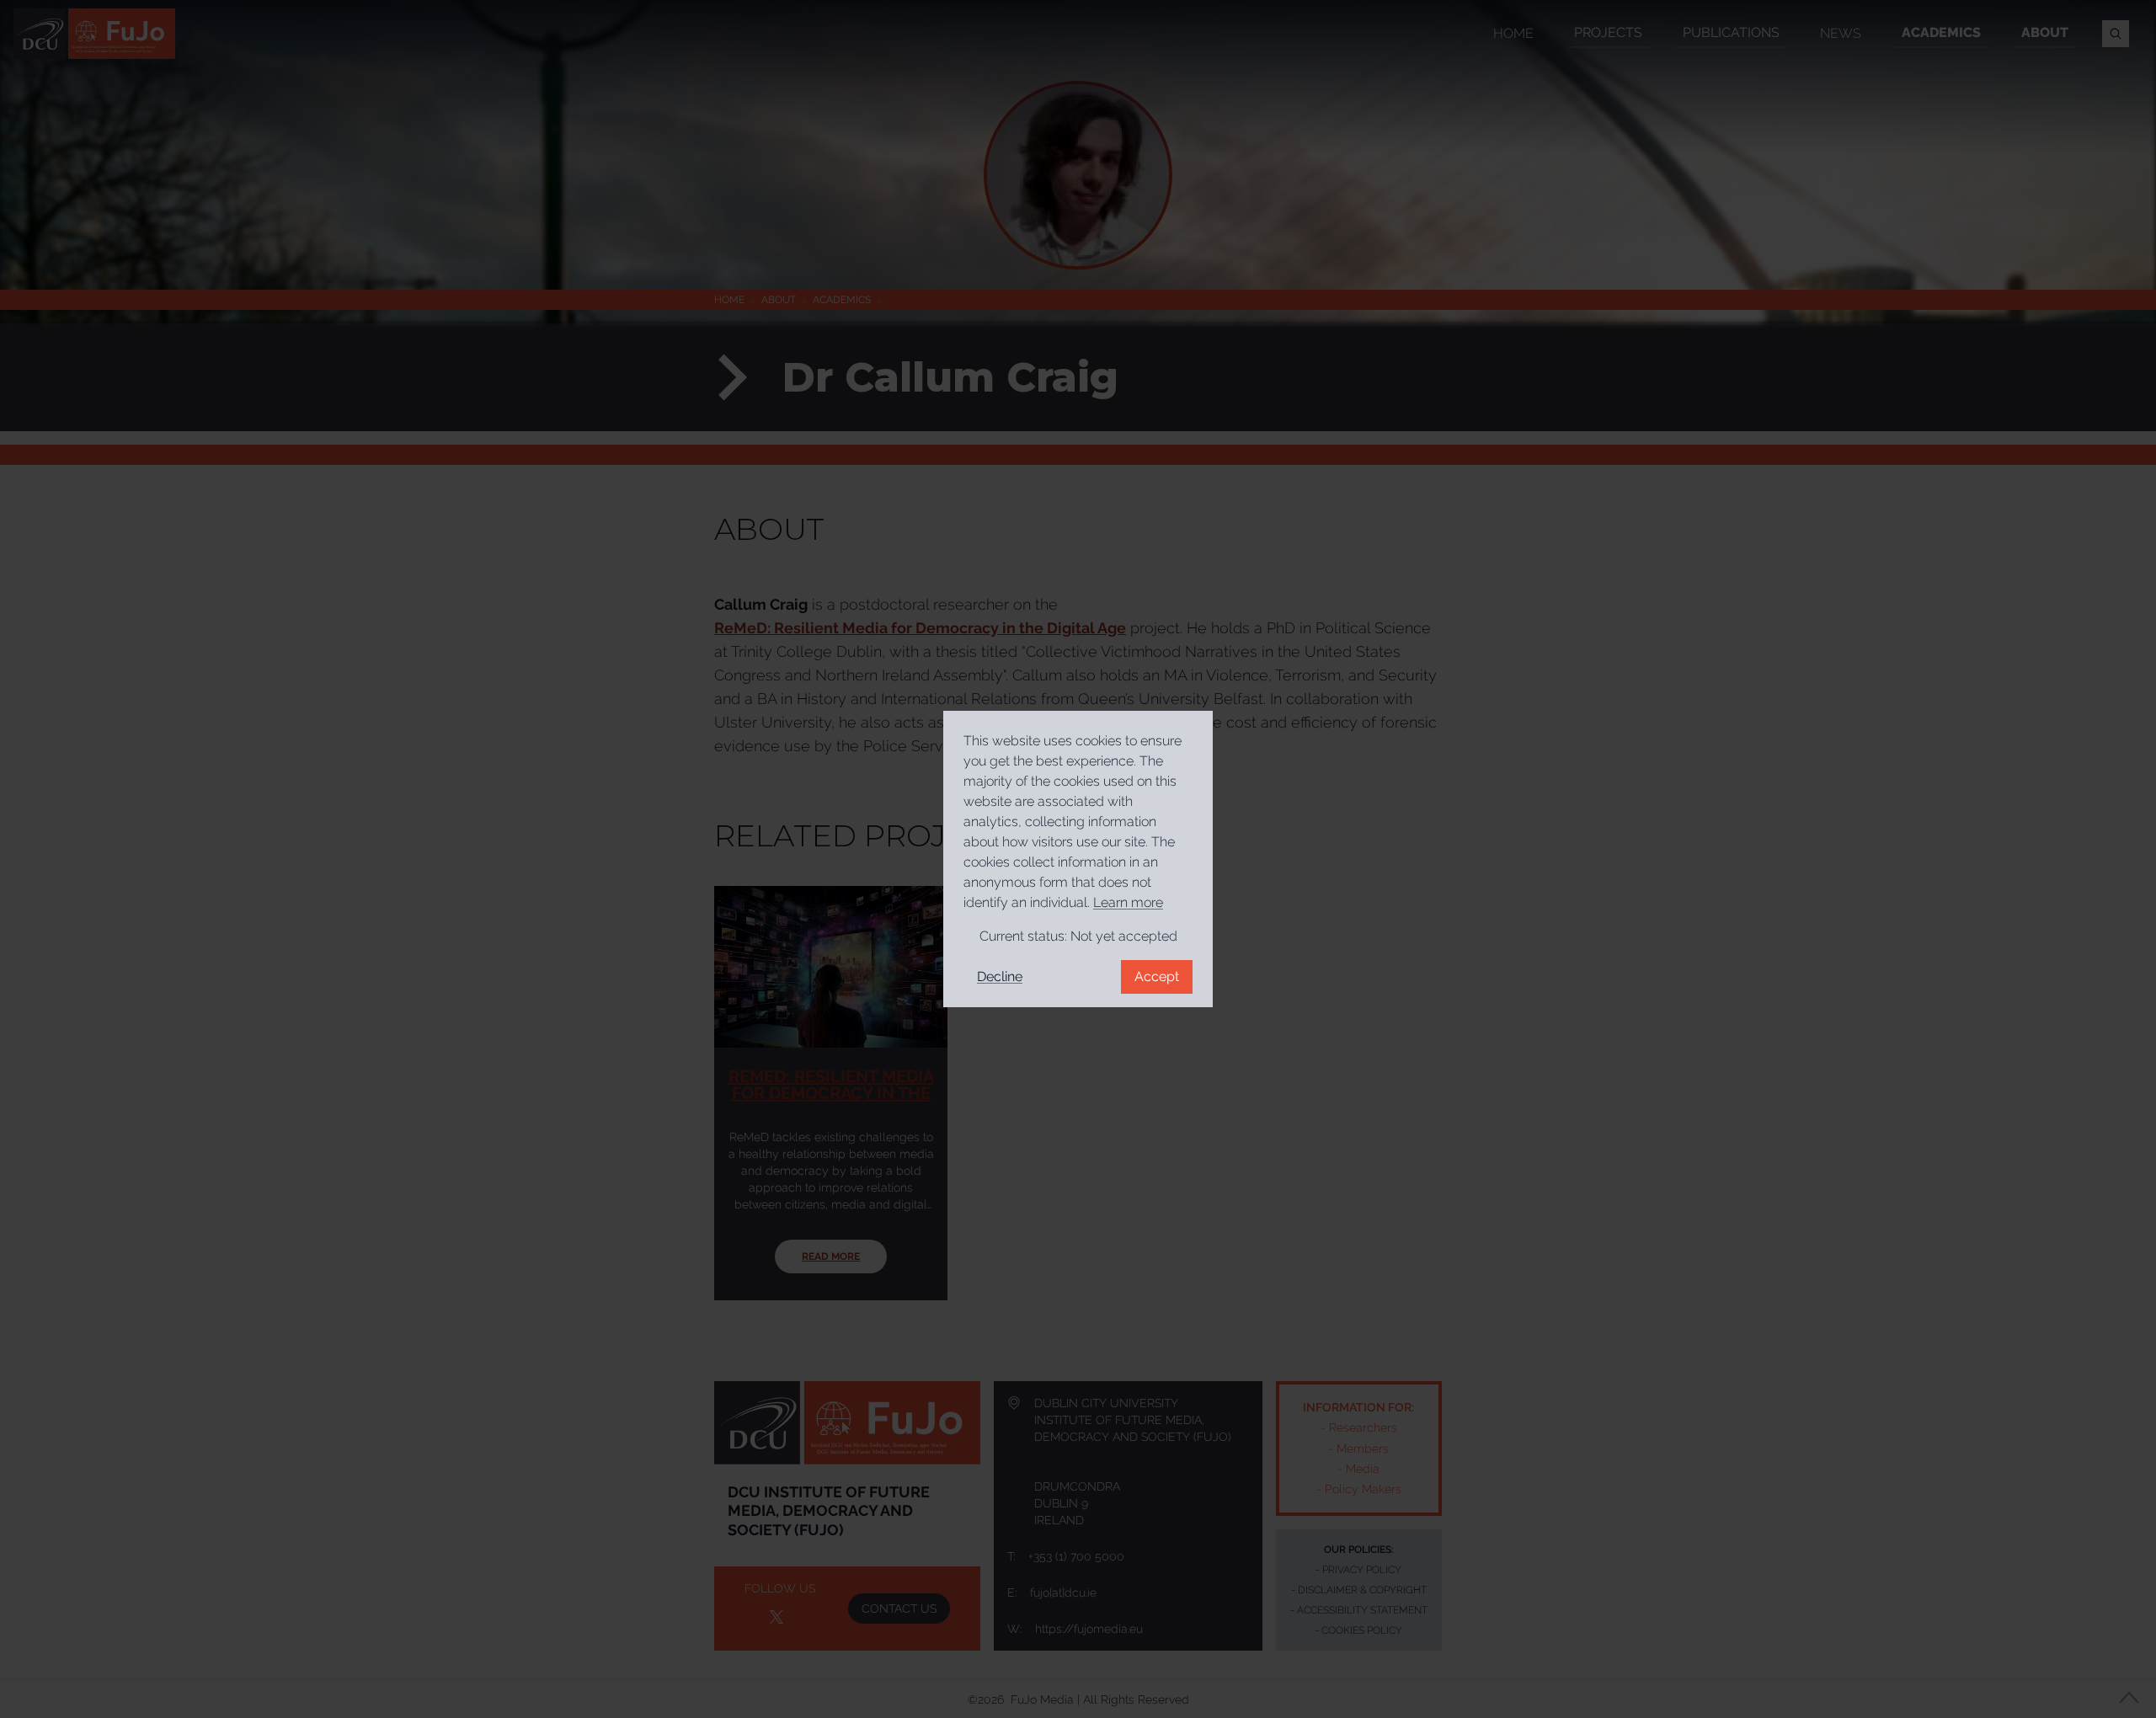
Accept (1157, 976)
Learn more (1128, 902)
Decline (1000, 976)
